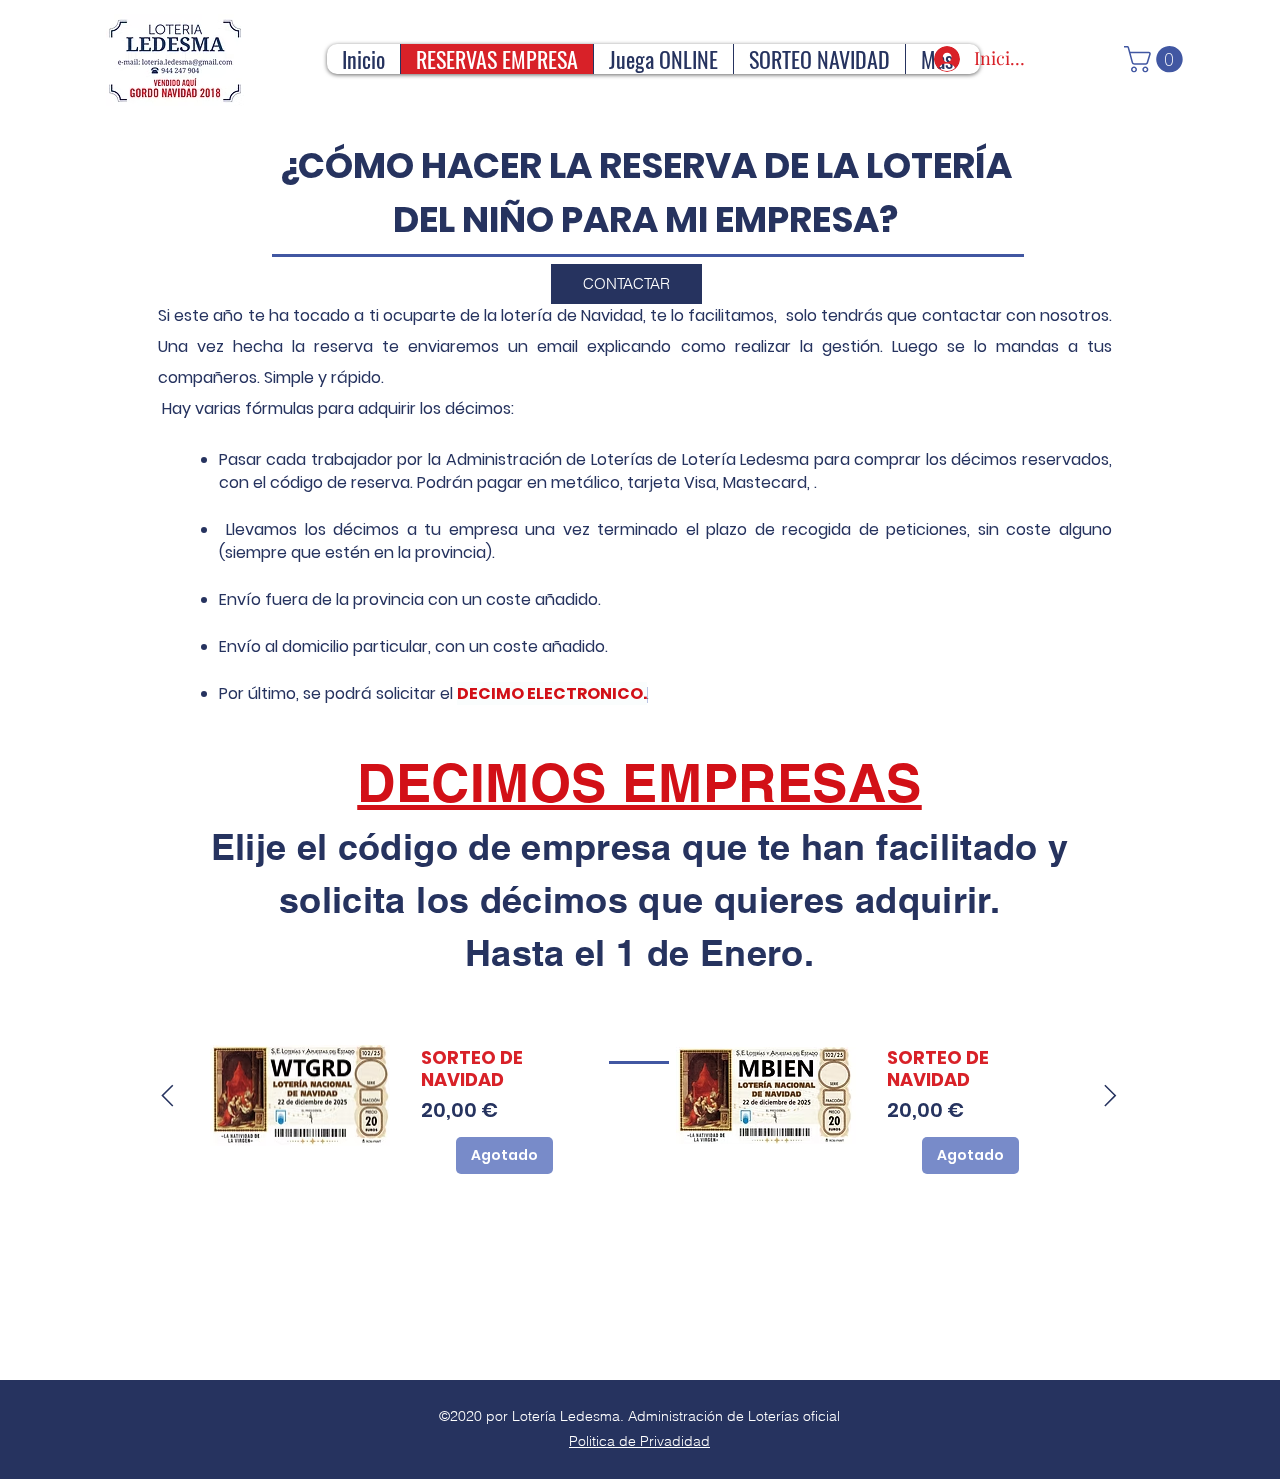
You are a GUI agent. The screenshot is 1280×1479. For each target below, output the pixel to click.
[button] (1156, 59)
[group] (639, 1095)
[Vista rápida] (300, 1095)
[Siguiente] (1110, 1095)
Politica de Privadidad (639, 1441)
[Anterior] (167, 1095)
